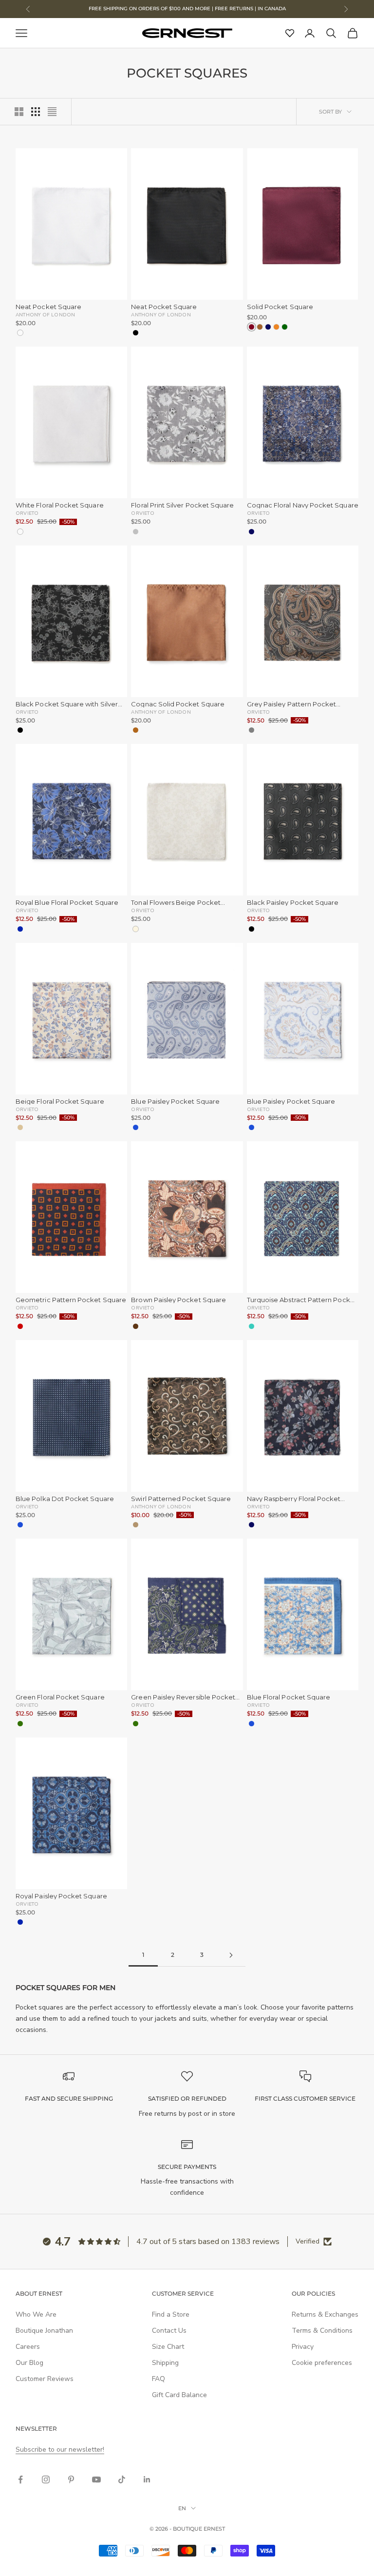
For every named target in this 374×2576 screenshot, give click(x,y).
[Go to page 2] (231, 1955)
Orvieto (27, 513)
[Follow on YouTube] (96, 2479)
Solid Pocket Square (280, 307)
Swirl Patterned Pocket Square (181, 1499)
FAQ (159, 2379)
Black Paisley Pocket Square (293, 903)
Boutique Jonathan (44, 2331)
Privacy (303, 2347)
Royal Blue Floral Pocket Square (67, 903)
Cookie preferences (322, 2363)
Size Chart (168, 2347)
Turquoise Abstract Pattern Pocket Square (302, 1300)
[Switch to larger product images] (19, 112)
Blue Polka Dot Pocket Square (65, 1499)
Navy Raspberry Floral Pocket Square (294, 1499)
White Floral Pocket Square (60, 505)
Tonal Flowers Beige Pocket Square (176, 903)
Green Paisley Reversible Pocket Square (183, 1697)
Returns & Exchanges (325, 2314)
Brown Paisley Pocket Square (178, 1300)
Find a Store (171, 2314)
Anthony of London (45, 314)
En (182, 2508)
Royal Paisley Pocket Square (61, 1896)
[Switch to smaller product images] (36, 112)
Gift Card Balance (179, 2395)
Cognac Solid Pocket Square (178, 704)
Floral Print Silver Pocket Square (182, 505)
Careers (28, 2347)
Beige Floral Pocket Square (60, 1102)
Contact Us (169, 2331)
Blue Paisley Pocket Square (175, 1102)
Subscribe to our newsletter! (60, 2449)
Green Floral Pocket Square (60, 1697)
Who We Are (36, 2314)
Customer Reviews (45, 2379)
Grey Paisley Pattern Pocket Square (292, 704)
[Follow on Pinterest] (71, 2479)
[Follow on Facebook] (20, 2479)
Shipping (165, 2363)
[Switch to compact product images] (52, 112)
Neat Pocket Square (48, 307)
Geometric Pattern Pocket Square (71, 1300)
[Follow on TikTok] (122, 2479)
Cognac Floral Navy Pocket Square (303, 505)
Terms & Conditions (322, 2331)
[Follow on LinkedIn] (147, 2479)
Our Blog (29, 2363)
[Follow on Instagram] (46, 2479)
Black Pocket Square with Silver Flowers (67, 704)
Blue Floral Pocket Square (289, 1697)
